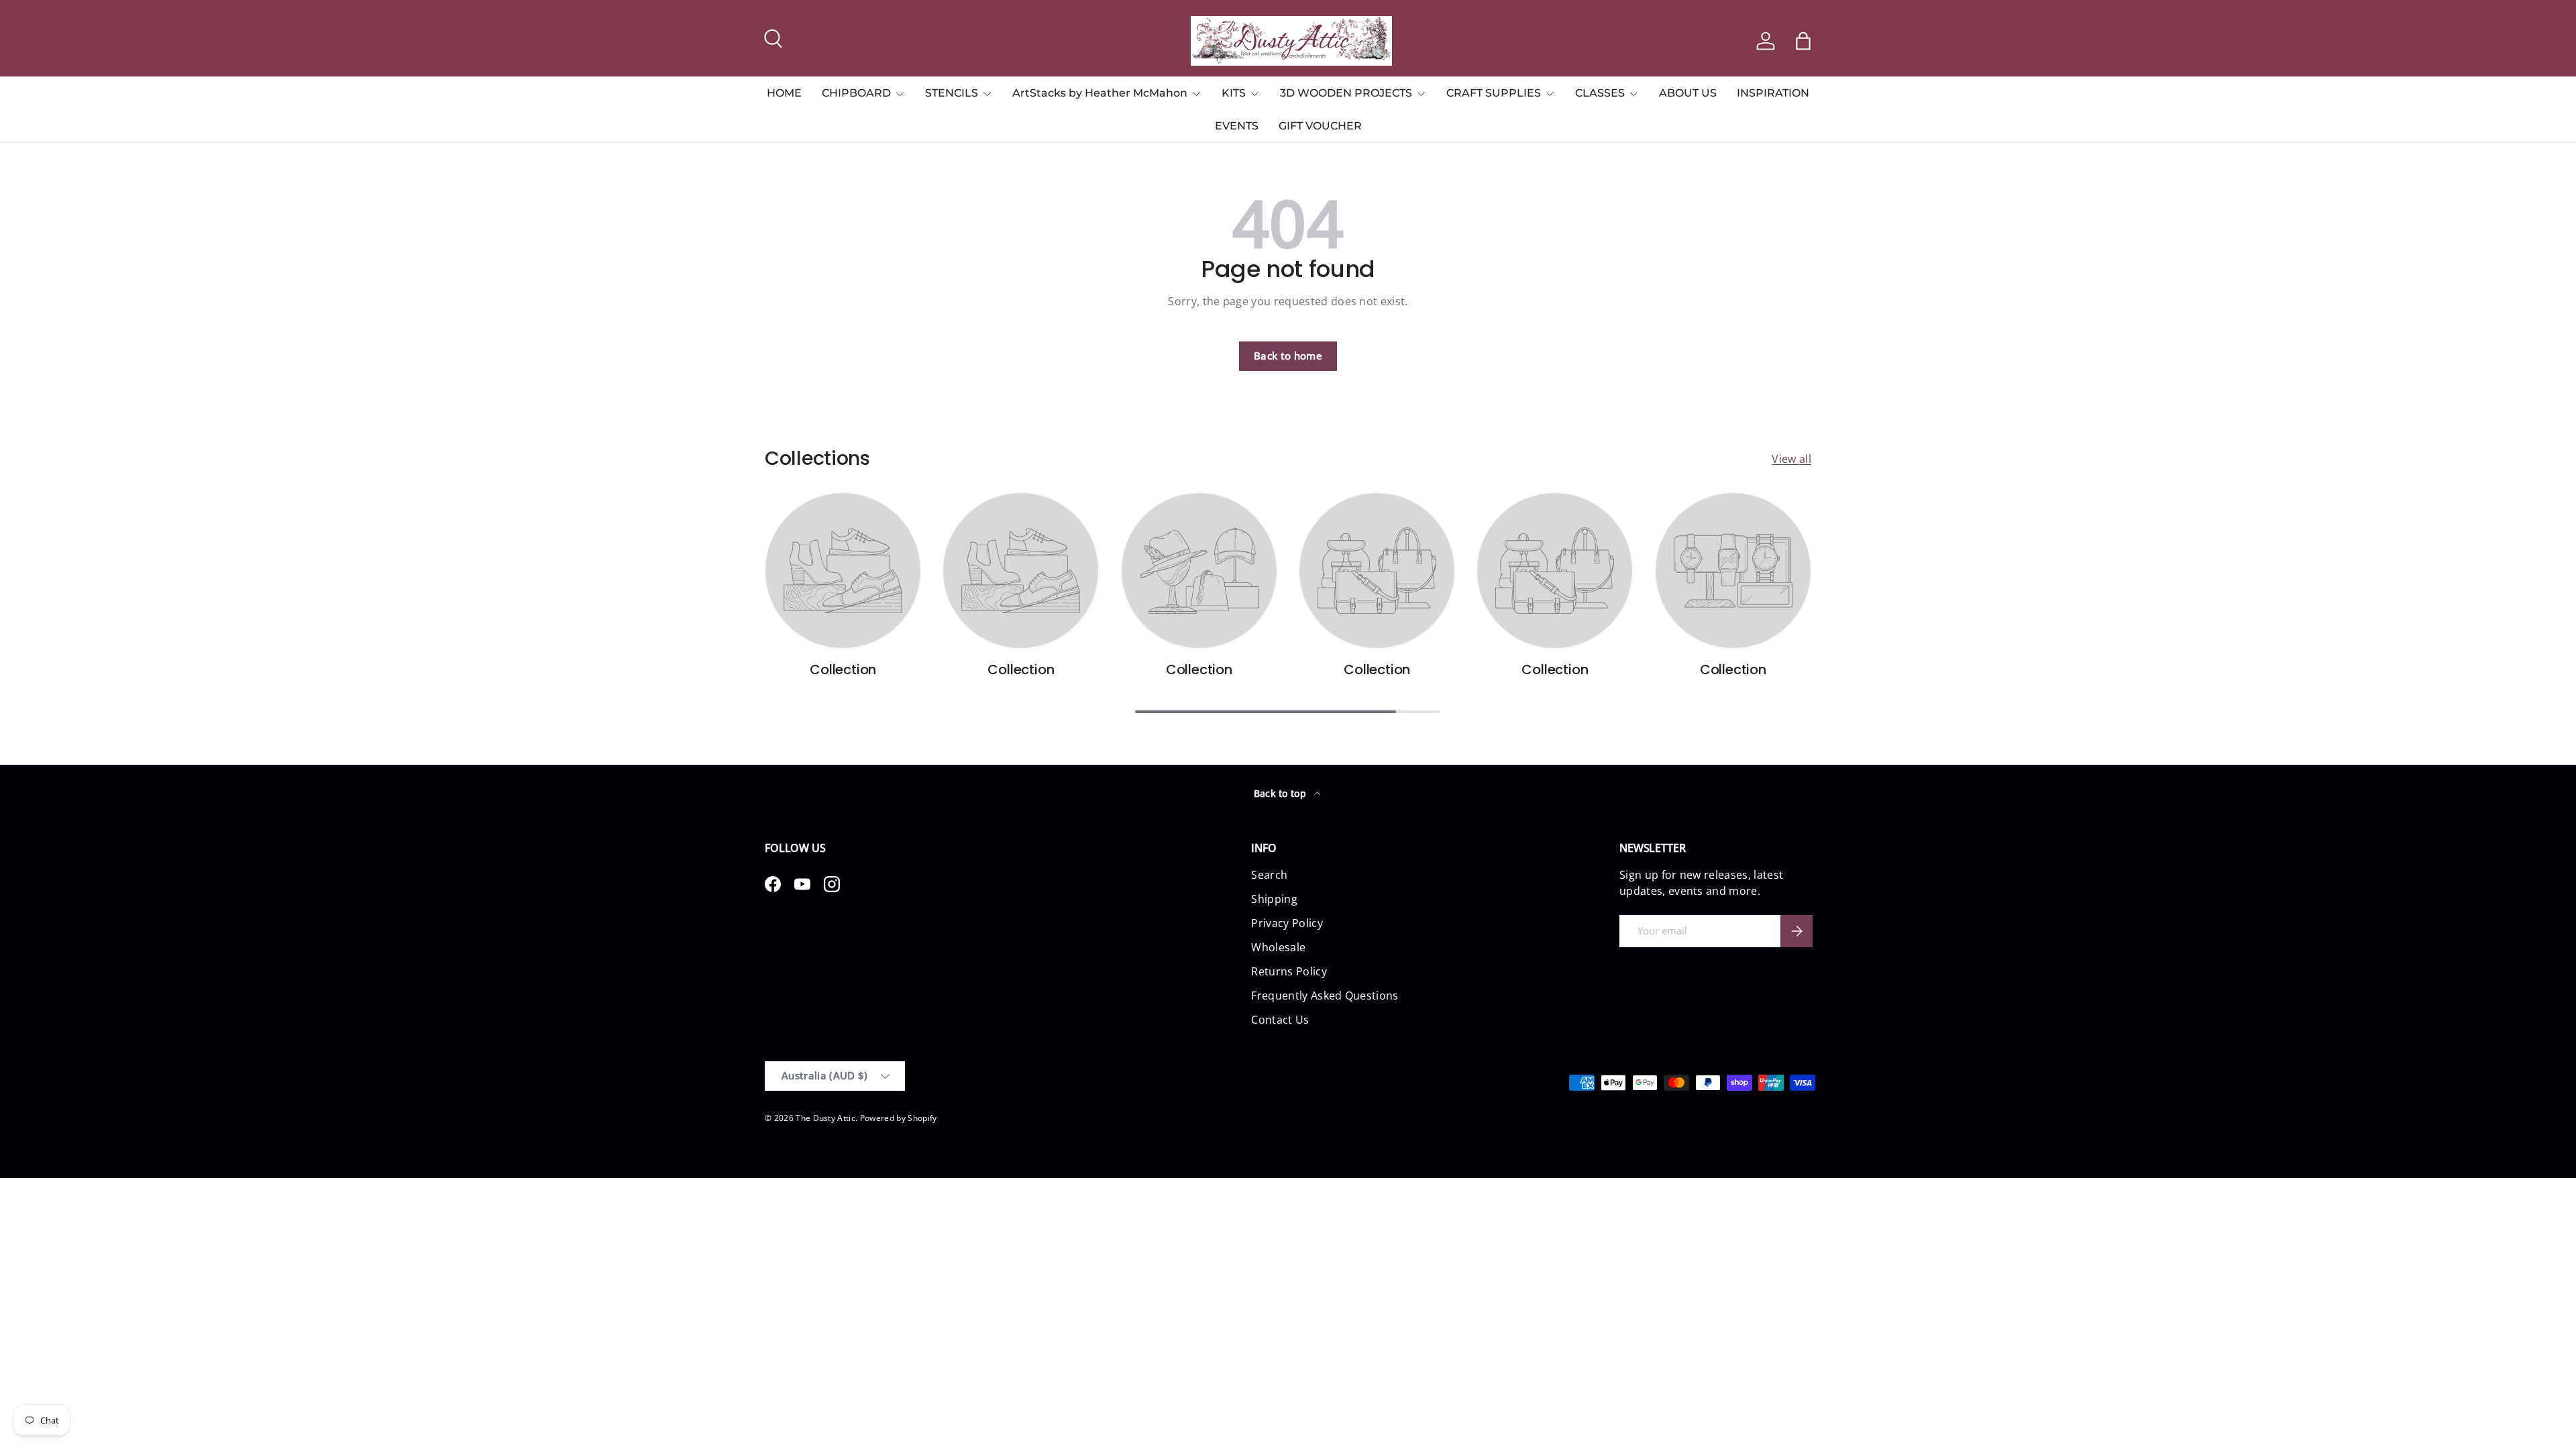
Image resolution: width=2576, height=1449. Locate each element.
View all (1791, 459)
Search (1269, 875)
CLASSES (1600, 93)
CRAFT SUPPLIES (1494, 93)
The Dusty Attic (825, 1118)
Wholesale (1278, 947)
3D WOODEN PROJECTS (1346, 93)
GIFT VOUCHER (1320, 126)
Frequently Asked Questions (1325, 996)
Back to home (1288, 356)
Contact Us (1280, 1020)
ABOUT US (1688, 93)
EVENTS (1237, 126)
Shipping (1274, 899)
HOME (784, 93)
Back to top (1282, 793)
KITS (1234, 93)
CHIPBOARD (856, 93)
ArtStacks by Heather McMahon (1100, 93)
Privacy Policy (1287, 923)
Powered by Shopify (899, 1118)
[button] (1803, 41)
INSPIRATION (1773, 93)
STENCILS (952, 93)
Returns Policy (1289, 971)
